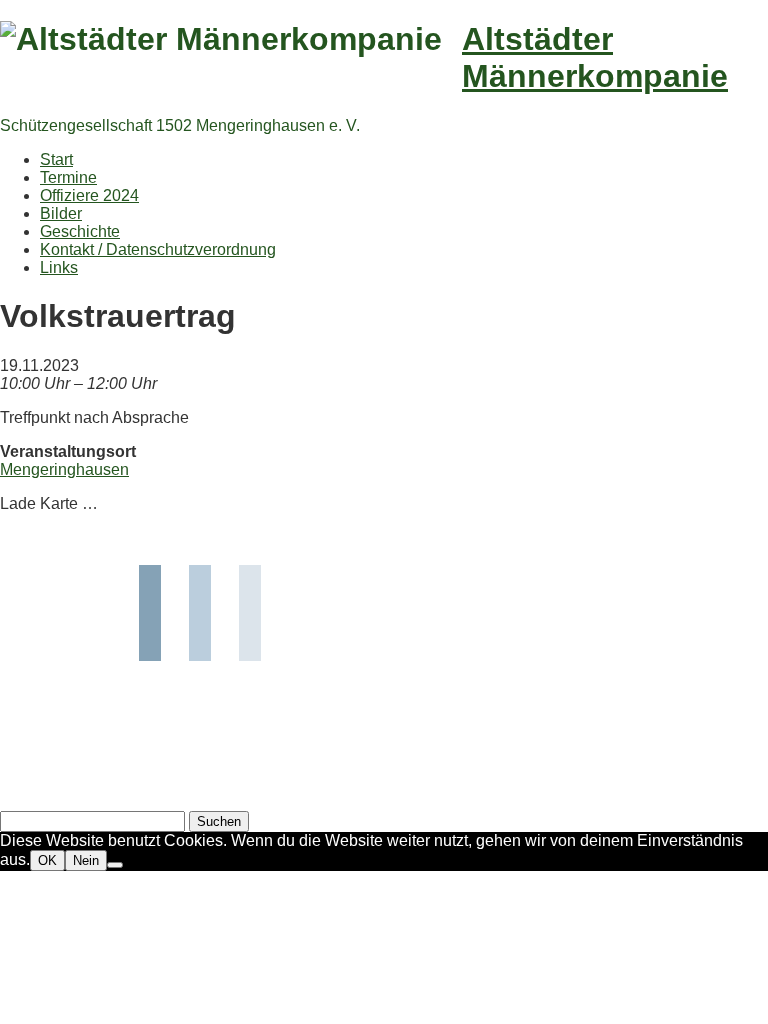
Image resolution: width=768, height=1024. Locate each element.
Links (59, 267)
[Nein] (115, 865)
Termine (68, 177)
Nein (86, 860)
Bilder (61, 213)
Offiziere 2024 (89, 195)
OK (47, 860)
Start (56, 159)
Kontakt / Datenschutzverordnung (158, 249)
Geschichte (80, 231)
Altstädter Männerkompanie (595, 57)
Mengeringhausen (64, 469)
